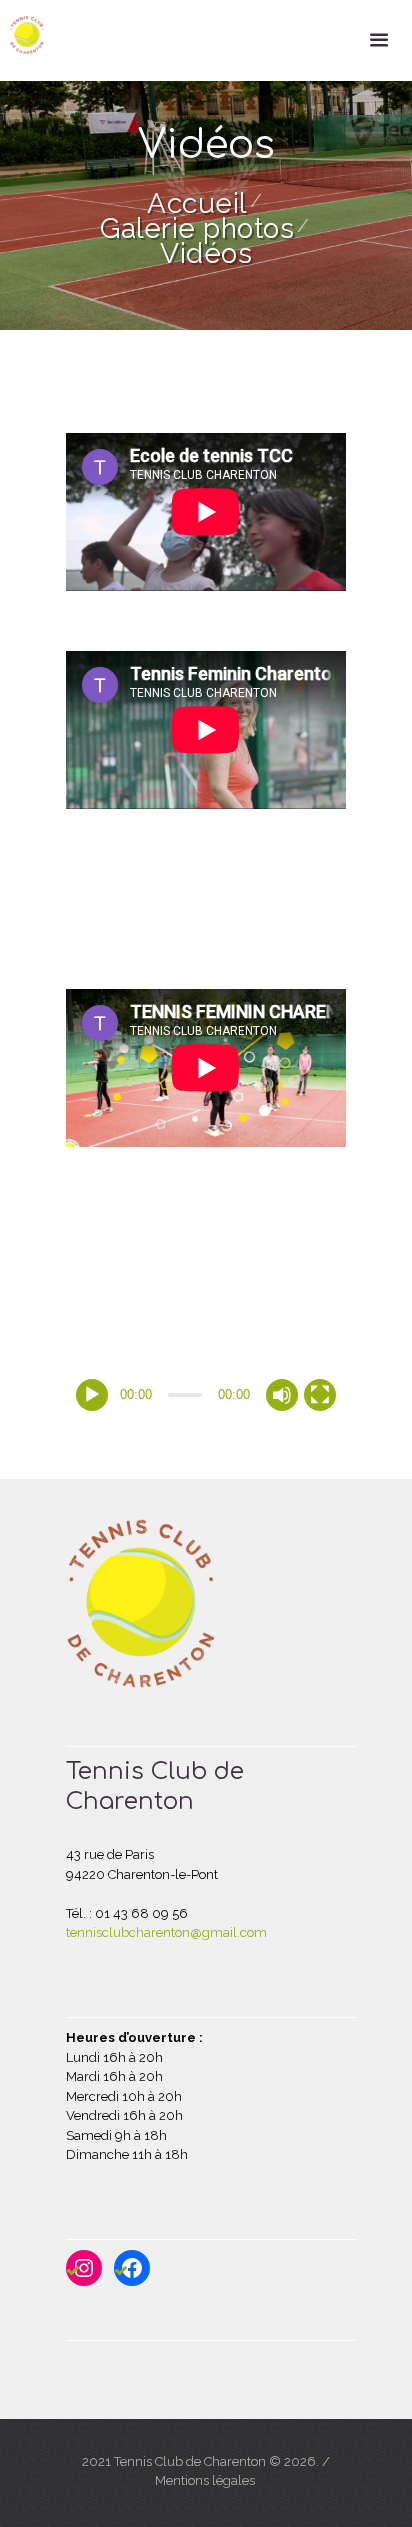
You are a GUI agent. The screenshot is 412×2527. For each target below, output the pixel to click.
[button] (206, 1282)
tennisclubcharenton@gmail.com (166, 1932)
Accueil (197, 203)
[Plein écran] (320, 1395)
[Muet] (282, 1395)
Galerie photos (197, 228)
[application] (206, 1282)
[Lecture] (92, 1395)
